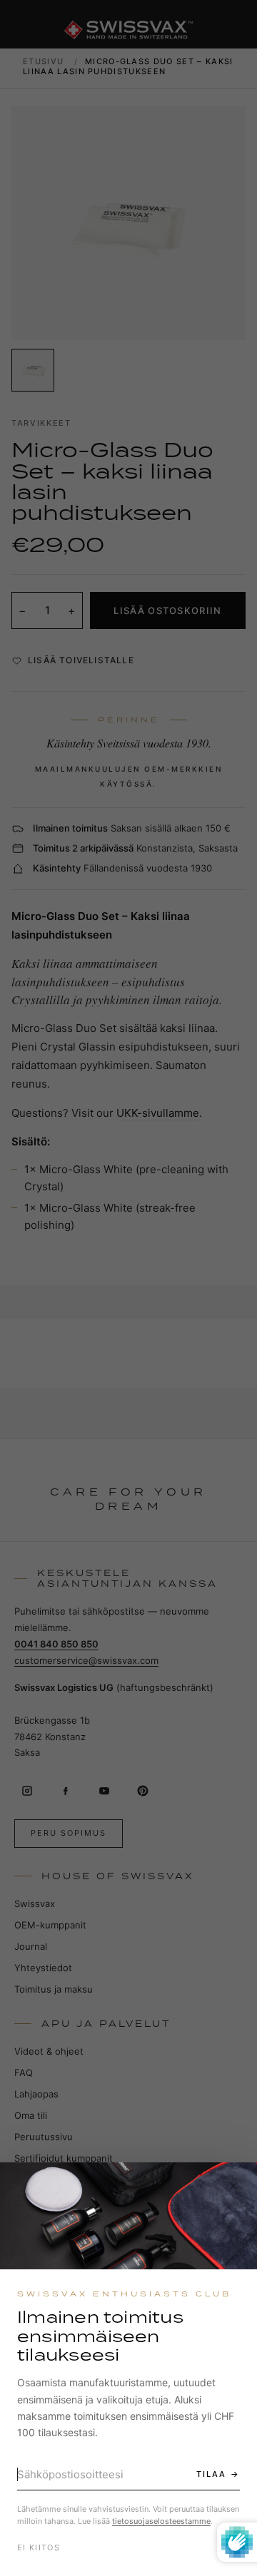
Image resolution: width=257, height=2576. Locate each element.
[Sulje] (233, 2186)
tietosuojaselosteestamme (161, 2521)
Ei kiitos (39, 2547)
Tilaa (211, 2474)
